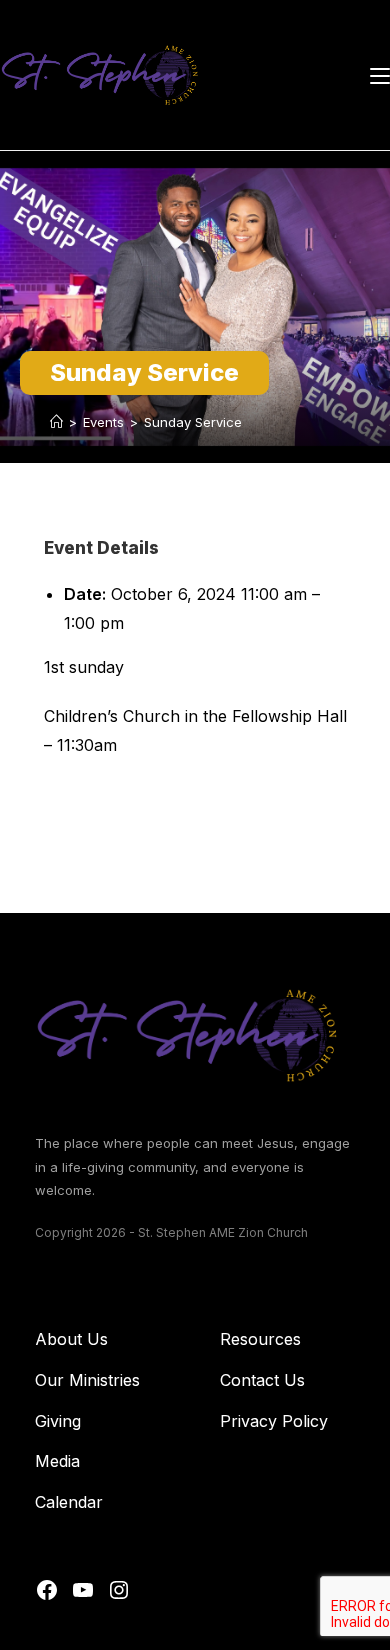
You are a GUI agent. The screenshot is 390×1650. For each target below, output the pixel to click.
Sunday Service (193, 422)
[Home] (56, 422)
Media (57, 1461)
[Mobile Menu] (380, 75)
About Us (71, 1339)
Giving (58, 1421)
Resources (260, 1339)
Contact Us (262, 1380)
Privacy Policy (274, 1421)
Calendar (69, 1502)
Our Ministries (87, 1380)
